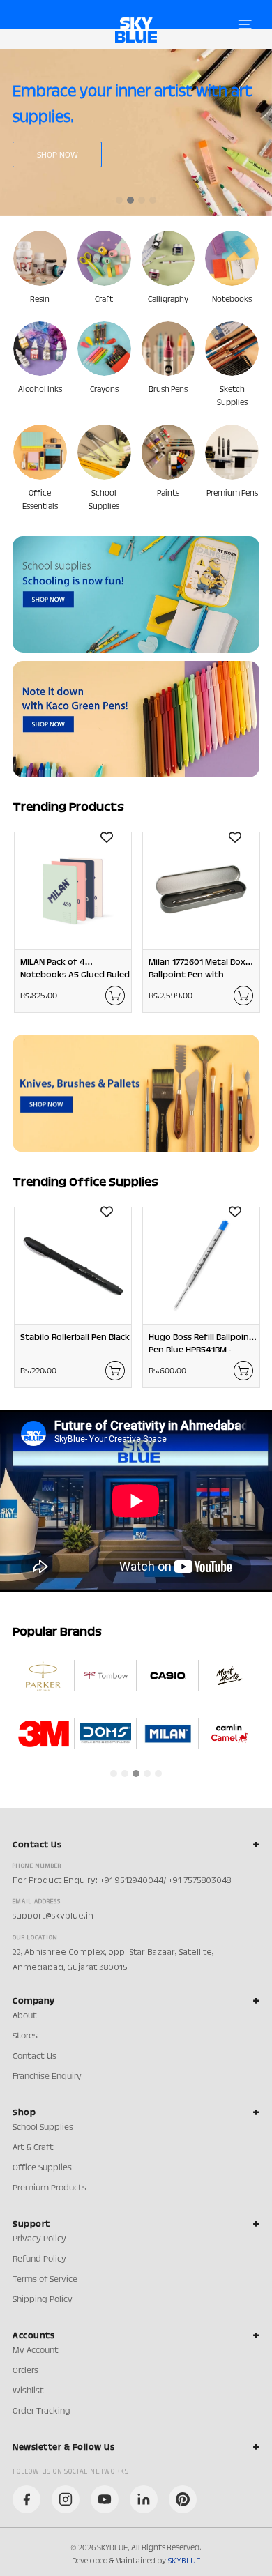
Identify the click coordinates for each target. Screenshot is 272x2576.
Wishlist (28, 2391)
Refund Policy (39, 2259)
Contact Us (35, 2057)
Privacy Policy (39, 2239)
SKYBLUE (184, 2561)
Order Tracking (41, 2411)
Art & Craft (33, 2148)
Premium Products (50, 2188)
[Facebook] (27, 2499)
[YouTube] (105, 2499)
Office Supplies (42, 2168)
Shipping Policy (43, 2300)
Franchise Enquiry (47, 2077)
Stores (25, 2036)
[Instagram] (66, 2499)
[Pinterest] (183, 2499)
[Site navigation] (245, 24)
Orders (25, 2371)
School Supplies (43, 2128)
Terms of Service (45, 2280)
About (25, 2016)
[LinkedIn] (144, 2499)
